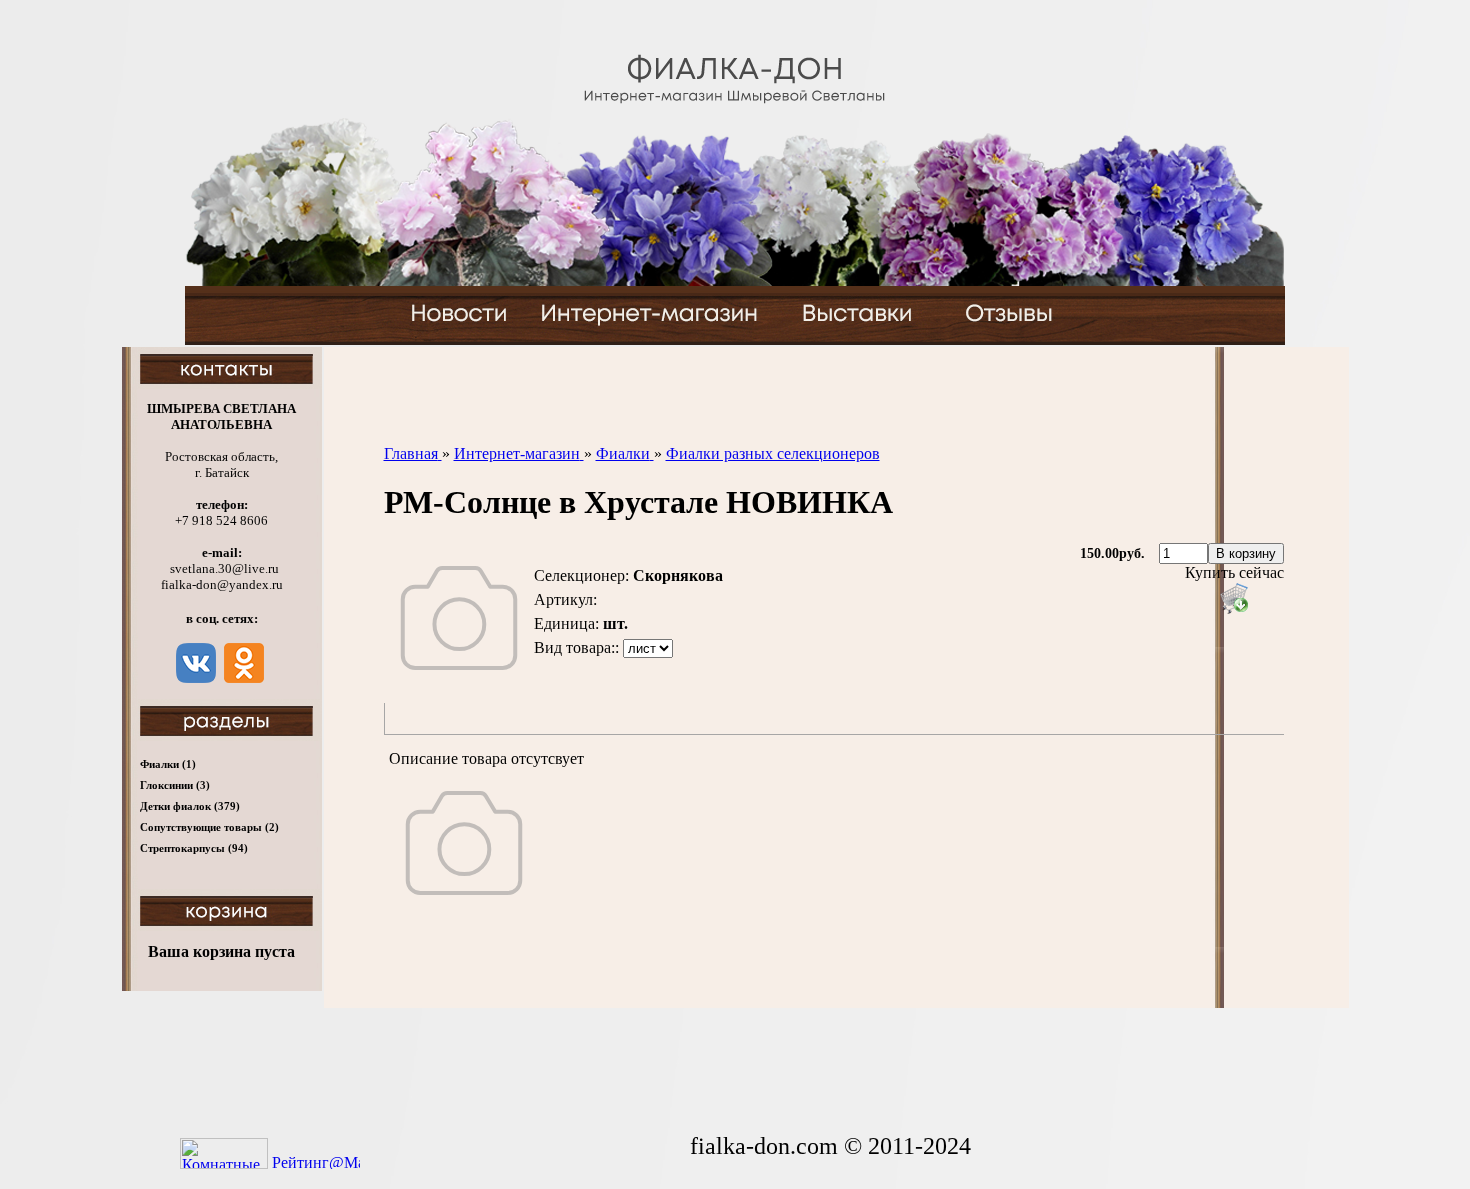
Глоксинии (175, 785)
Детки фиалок (190, 806)
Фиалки (168, 764)
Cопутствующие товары (209, 827)
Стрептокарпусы (194, 848)
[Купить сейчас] (1234, 598)
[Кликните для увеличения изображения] (459, 618)
